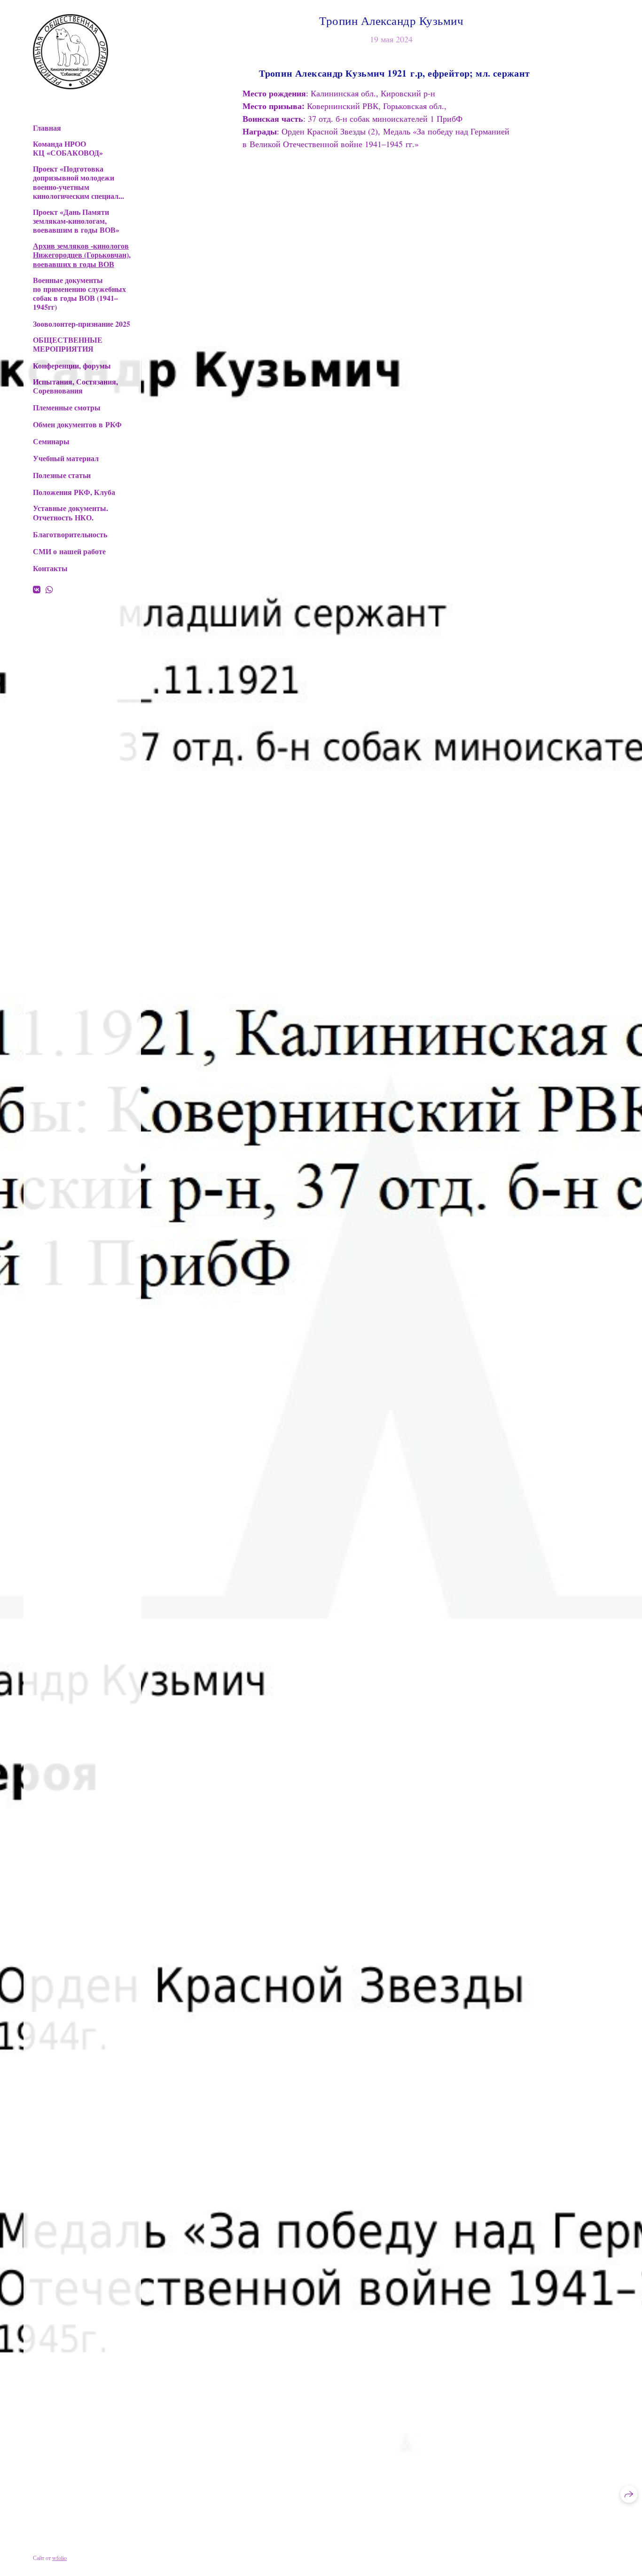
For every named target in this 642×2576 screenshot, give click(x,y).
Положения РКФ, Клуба (74, 492)
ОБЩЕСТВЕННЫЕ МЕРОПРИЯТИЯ (68, 344)
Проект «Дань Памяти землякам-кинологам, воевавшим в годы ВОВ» (76, 221)
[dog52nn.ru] (70, 52)
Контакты (50, 568)
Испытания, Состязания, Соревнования (75, 386)
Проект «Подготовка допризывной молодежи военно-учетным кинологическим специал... (78, 182)
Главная (47, 128)
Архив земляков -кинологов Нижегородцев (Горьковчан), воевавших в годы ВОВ (82, 255)
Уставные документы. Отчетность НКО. (70, 512)
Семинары (51, 441)
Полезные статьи (62, 475)
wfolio (59, 2558)
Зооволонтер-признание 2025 (82, 324)
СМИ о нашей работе (69, 551)
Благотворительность (70, 534)
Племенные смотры (67, 407)
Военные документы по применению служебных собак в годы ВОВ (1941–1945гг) (79, 294)
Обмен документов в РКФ (77, 424)
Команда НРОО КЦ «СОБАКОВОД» (68, 148)
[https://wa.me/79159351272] (49, 589)
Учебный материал (66, 458)
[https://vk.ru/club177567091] (37, 589)
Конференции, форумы (72, 365)
